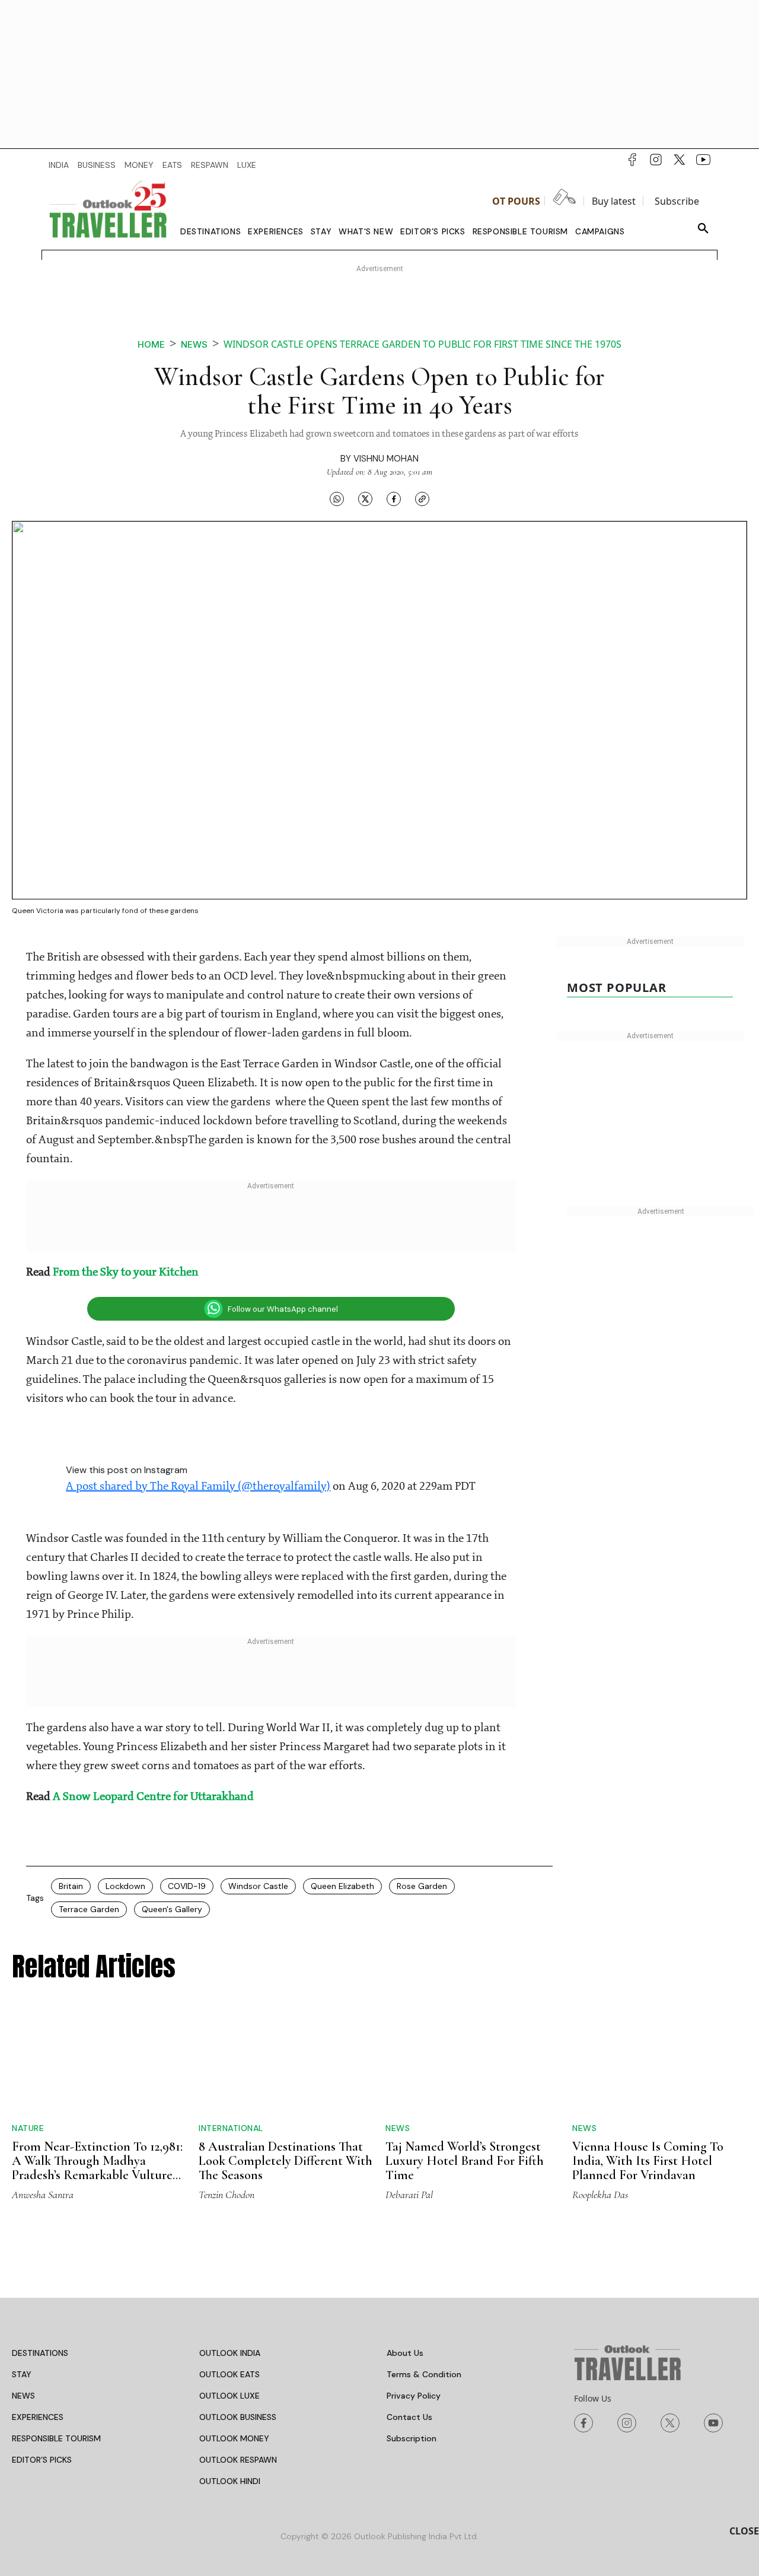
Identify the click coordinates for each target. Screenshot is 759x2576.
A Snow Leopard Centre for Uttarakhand (153, 1797)
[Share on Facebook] (394, 499)
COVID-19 (187, 1886)
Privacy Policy (414, 2396)
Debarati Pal (409, 2195)
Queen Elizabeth (342, 1886)
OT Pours (516, 201)
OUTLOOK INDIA (230, 2353)
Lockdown (125, 1886)
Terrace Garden (89, 1909)
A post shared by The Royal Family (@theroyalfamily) (198, 1487)
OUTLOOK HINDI (230, 2481)
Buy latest (614, 201)
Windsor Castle (258, 1886)
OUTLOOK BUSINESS (238, 2417)
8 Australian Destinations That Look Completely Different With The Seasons (286, 2161)
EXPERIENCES (38, 2417)
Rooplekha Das (600, 2195)
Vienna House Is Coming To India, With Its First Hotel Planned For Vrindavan (648, 2161)
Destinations (211, 231)
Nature (28, 2128)
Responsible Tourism (520, 231)
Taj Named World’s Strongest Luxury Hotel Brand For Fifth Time (465, 2161)
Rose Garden (422, 1886)
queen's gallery (172, 1909)
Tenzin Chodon (227, 2195)
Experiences (276, 231)
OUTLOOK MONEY (234, 2438)
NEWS (23, 2396)
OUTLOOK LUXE (229, 2396)
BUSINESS (97, 165)
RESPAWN (210, 165)
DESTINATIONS (40, 2353)
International (231, 2128)
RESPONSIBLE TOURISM (56, 2438)
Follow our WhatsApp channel (283, 1309)
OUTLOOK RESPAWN (238, 2460)
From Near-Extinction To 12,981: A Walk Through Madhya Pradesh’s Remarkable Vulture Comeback (97, 2168)
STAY (22, 2374)
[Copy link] (422, 499)
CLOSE (744, 2531)
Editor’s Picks (433, 231)
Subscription (412, 2438)
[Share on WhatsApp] (337, 499)
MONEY (139, 165)
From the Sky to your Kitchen (126, 1273)
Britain (71, 1886)
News (194, 344)
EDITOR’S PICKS (42, 2460)
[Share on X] (365, 499)
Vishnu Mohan (386, 459)
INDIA (59, 165)
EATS (172, 165)
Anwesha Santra (43, 2195)
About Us (405, 2353)
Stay (321, 231)
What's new (366, 231)
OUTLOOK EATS (229, 2374)
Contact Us (409, 2417)
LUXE (247, 165)
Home (151, 344)
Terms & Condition (424, 2374)
